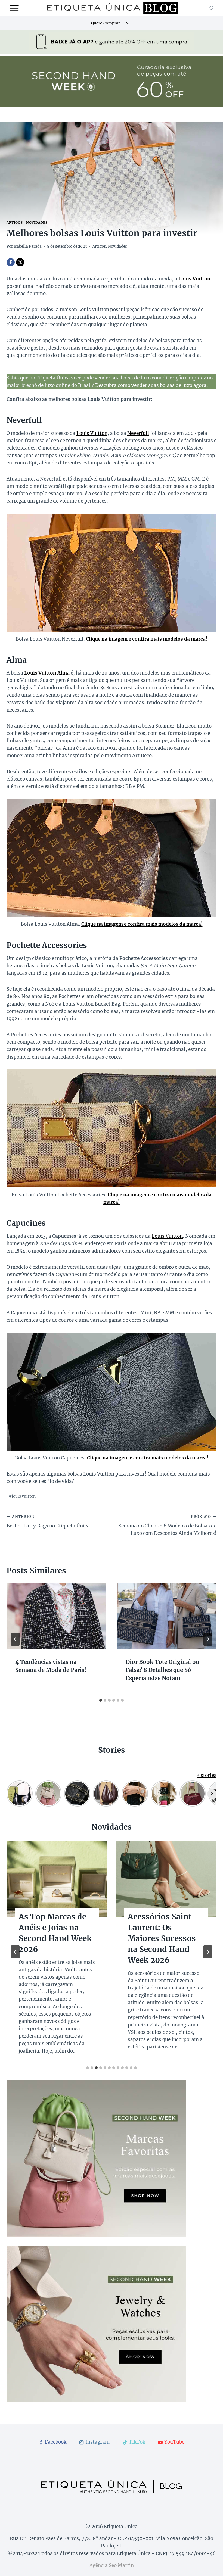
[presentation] (56, 1616)
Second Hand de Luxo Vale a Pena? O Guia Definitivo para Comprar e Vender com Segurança (57, 1944)
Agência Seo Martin (112, 2565)
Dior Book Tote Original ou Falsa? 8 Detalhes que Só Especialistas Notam (162, 1670)
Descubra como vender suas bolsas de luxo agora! (152, 385)
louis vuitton (22, 1496)
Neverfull (138, 433)
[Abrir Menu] (14, 8)
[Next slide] (208, 1952)
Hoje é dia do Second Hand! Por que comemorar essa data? (162, 1933)
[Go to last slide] (15, 1639)
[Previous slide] (15, 1952)
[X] (20, 262)
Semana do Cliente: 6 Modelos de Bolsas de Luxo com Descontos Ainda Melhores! (168, 1525)
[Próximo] (208, 1639)
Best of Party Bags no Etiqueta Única (48, 1522)
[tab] (101, 1700)
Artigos (15, 222)
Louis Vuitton (92, 433)
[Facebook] (11, 262)
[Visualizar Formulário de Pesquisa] (212, 8)
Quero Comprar (106, 23)
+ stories (207, 1775)
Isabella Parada (28, 246)
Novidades (37, 222)
